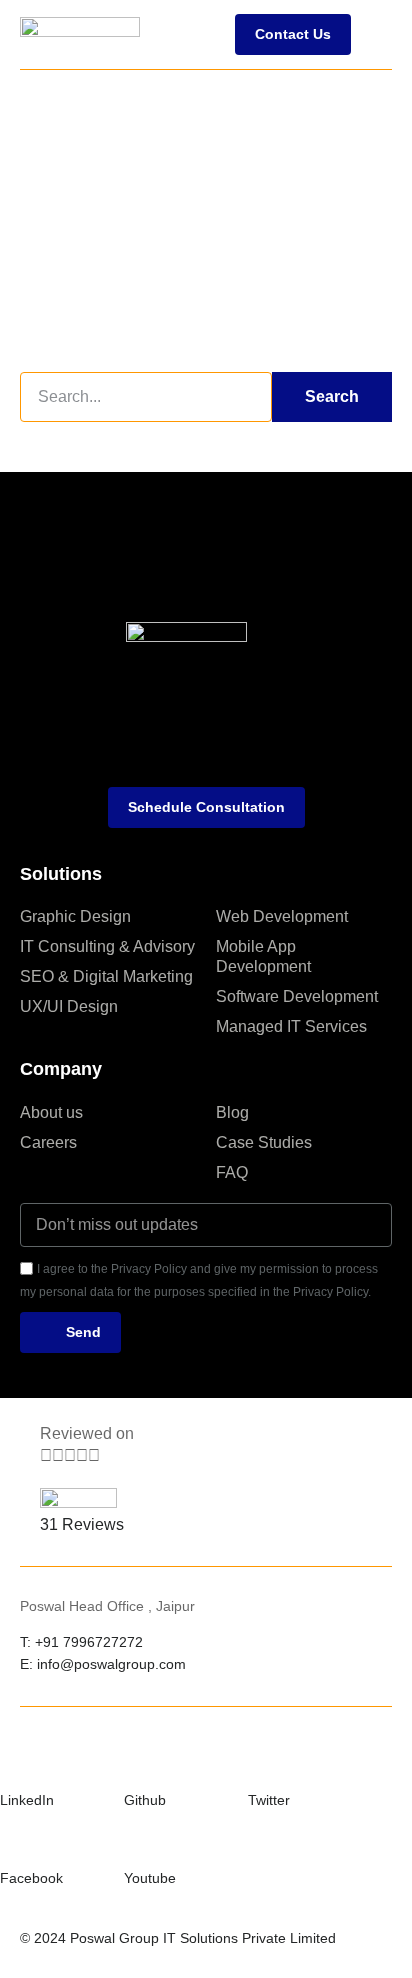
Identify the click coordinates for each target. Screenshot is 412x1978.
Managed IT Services (291, 1026)
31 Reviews (82, 1524)
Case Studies (264, 1142)
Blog (232, 1112)
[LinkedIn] (12, 1764)
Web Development (282, 916)
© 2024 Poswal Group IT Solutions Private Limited (178, 1938)
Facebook (31, 1878)
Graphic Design (75, 916)
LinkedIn (27, 1800)
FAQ (232, 1172)
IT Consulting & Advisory (107, 946)
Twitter (269, 1800)
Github (145, 1800)
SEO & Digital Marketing (106, 976)
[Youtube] (136, 1842)
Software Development (297, 996)
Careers (48, 1142)
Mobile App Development (263, 956)
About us (51, 1112)
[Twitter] (260, 1764)
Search (332, 396)
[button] (376, 34)
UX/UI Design (69, 1006)
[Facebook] (12, 1842)
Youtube (150, 1878)
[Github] (136, 1764)
